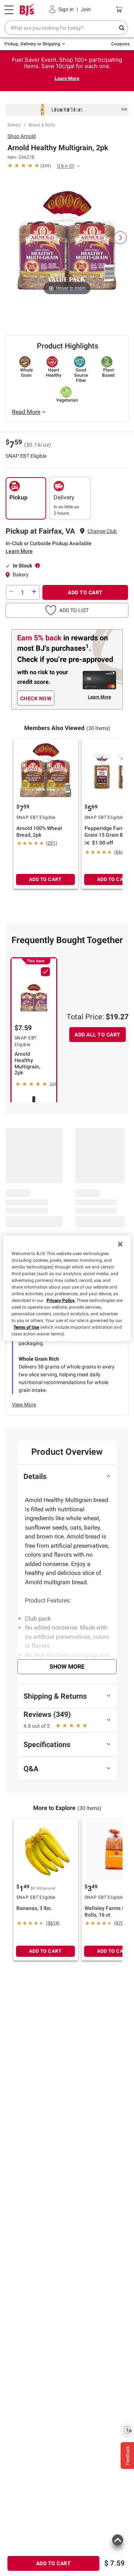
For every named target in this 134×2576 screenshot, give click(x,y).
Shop (22, 136)
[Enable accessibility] (127, 2430)
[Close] (120, 1244)
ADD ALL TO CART (98, 1035)
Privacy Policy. (61, 1300)
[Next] (120, 238)
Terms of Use (26, 1327)
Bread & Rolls (42, 125)
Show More (67, 1667)
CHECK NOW (36, 698)
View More (24, 1405)
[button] (67, 610)
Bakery (14, 125)
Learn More (67, 78)
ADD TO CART (85, 592)
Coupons (120, 44)
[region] (67, 1288)
